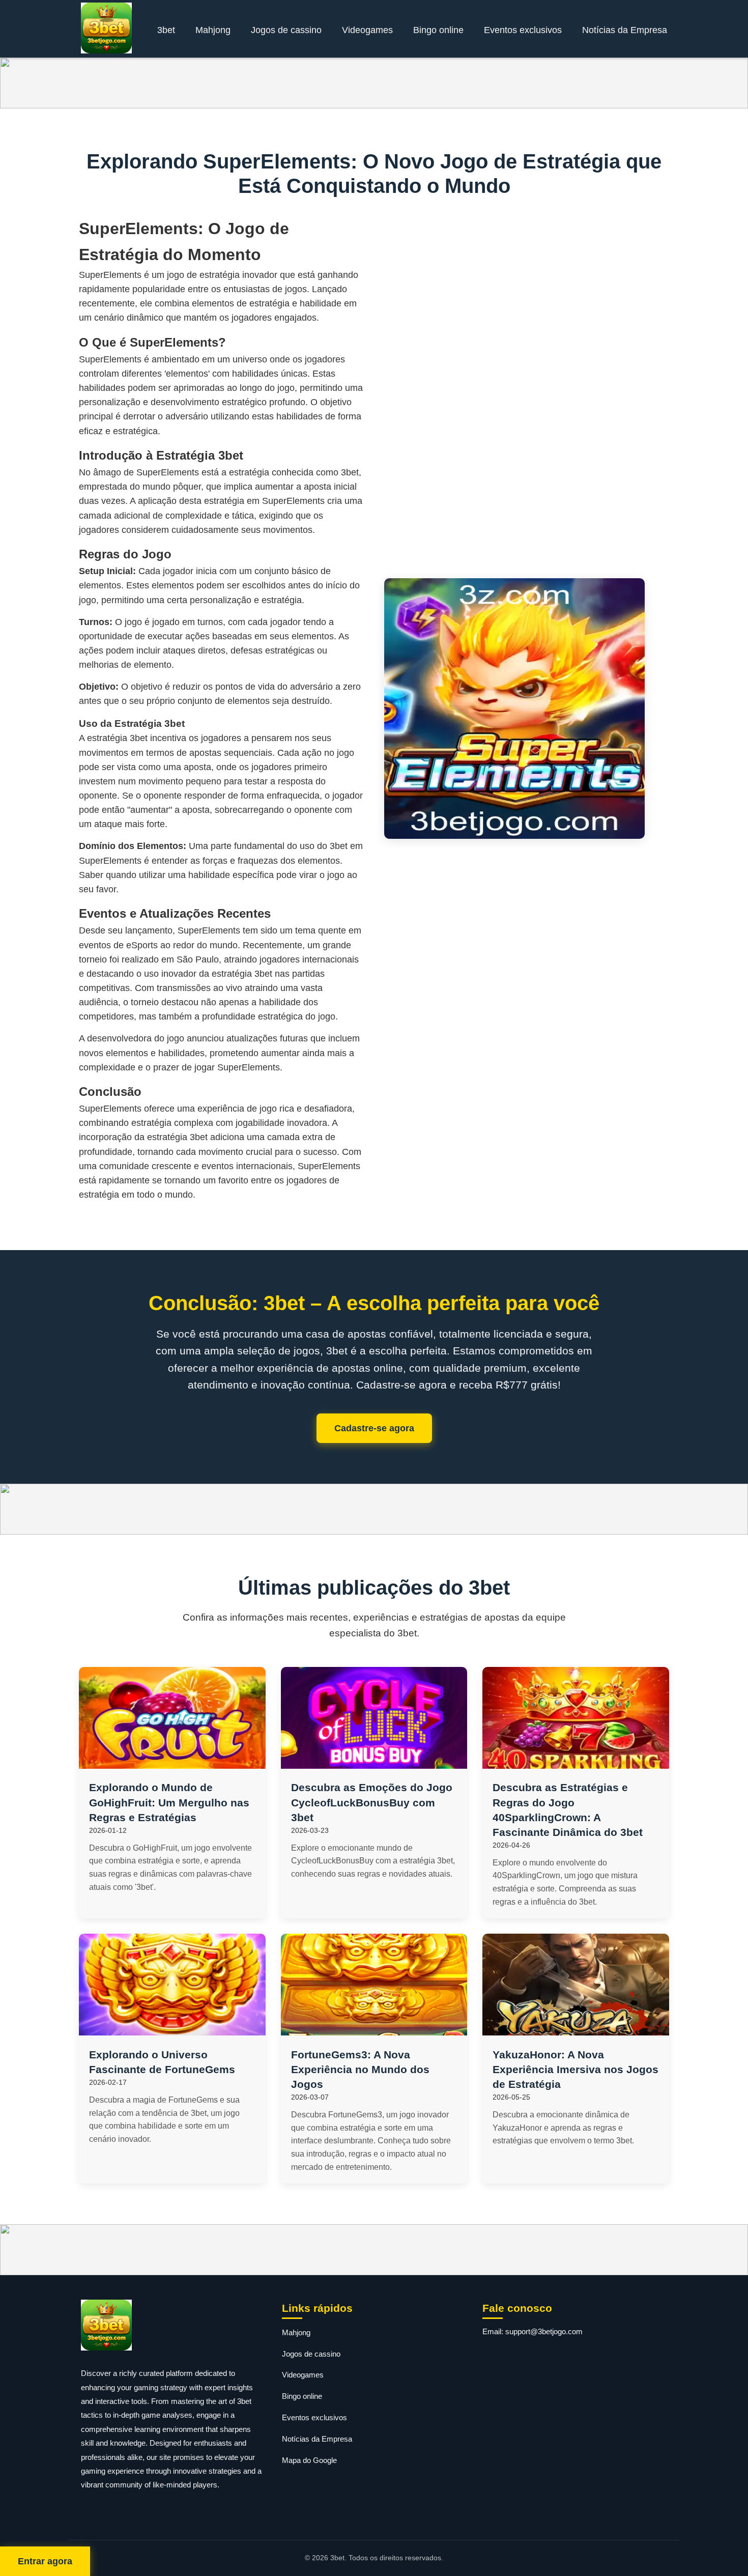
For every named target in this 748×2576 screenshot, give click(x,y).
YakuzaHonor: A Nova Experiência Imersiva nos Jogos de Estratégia (576, 2069)
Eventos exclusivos (523, 30)
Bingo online (438, 30)
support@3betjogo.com (544, 2331)
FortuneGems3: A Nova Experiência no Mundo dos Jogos (360, 2069)
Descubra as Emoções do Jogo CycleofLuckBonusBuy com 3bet (372, 1802)
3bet (166, 30)
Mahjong (213, 30)
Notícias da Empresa (625, 30)
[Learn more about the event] (374, 83)
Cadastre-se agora (374, 1428)
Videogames (367, 30)
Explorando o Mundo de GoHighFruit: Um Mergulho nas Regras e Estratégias (169, 1802)
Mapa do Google (309, 2460)
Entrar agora (45, 2561)
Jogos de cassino (286, 30)
